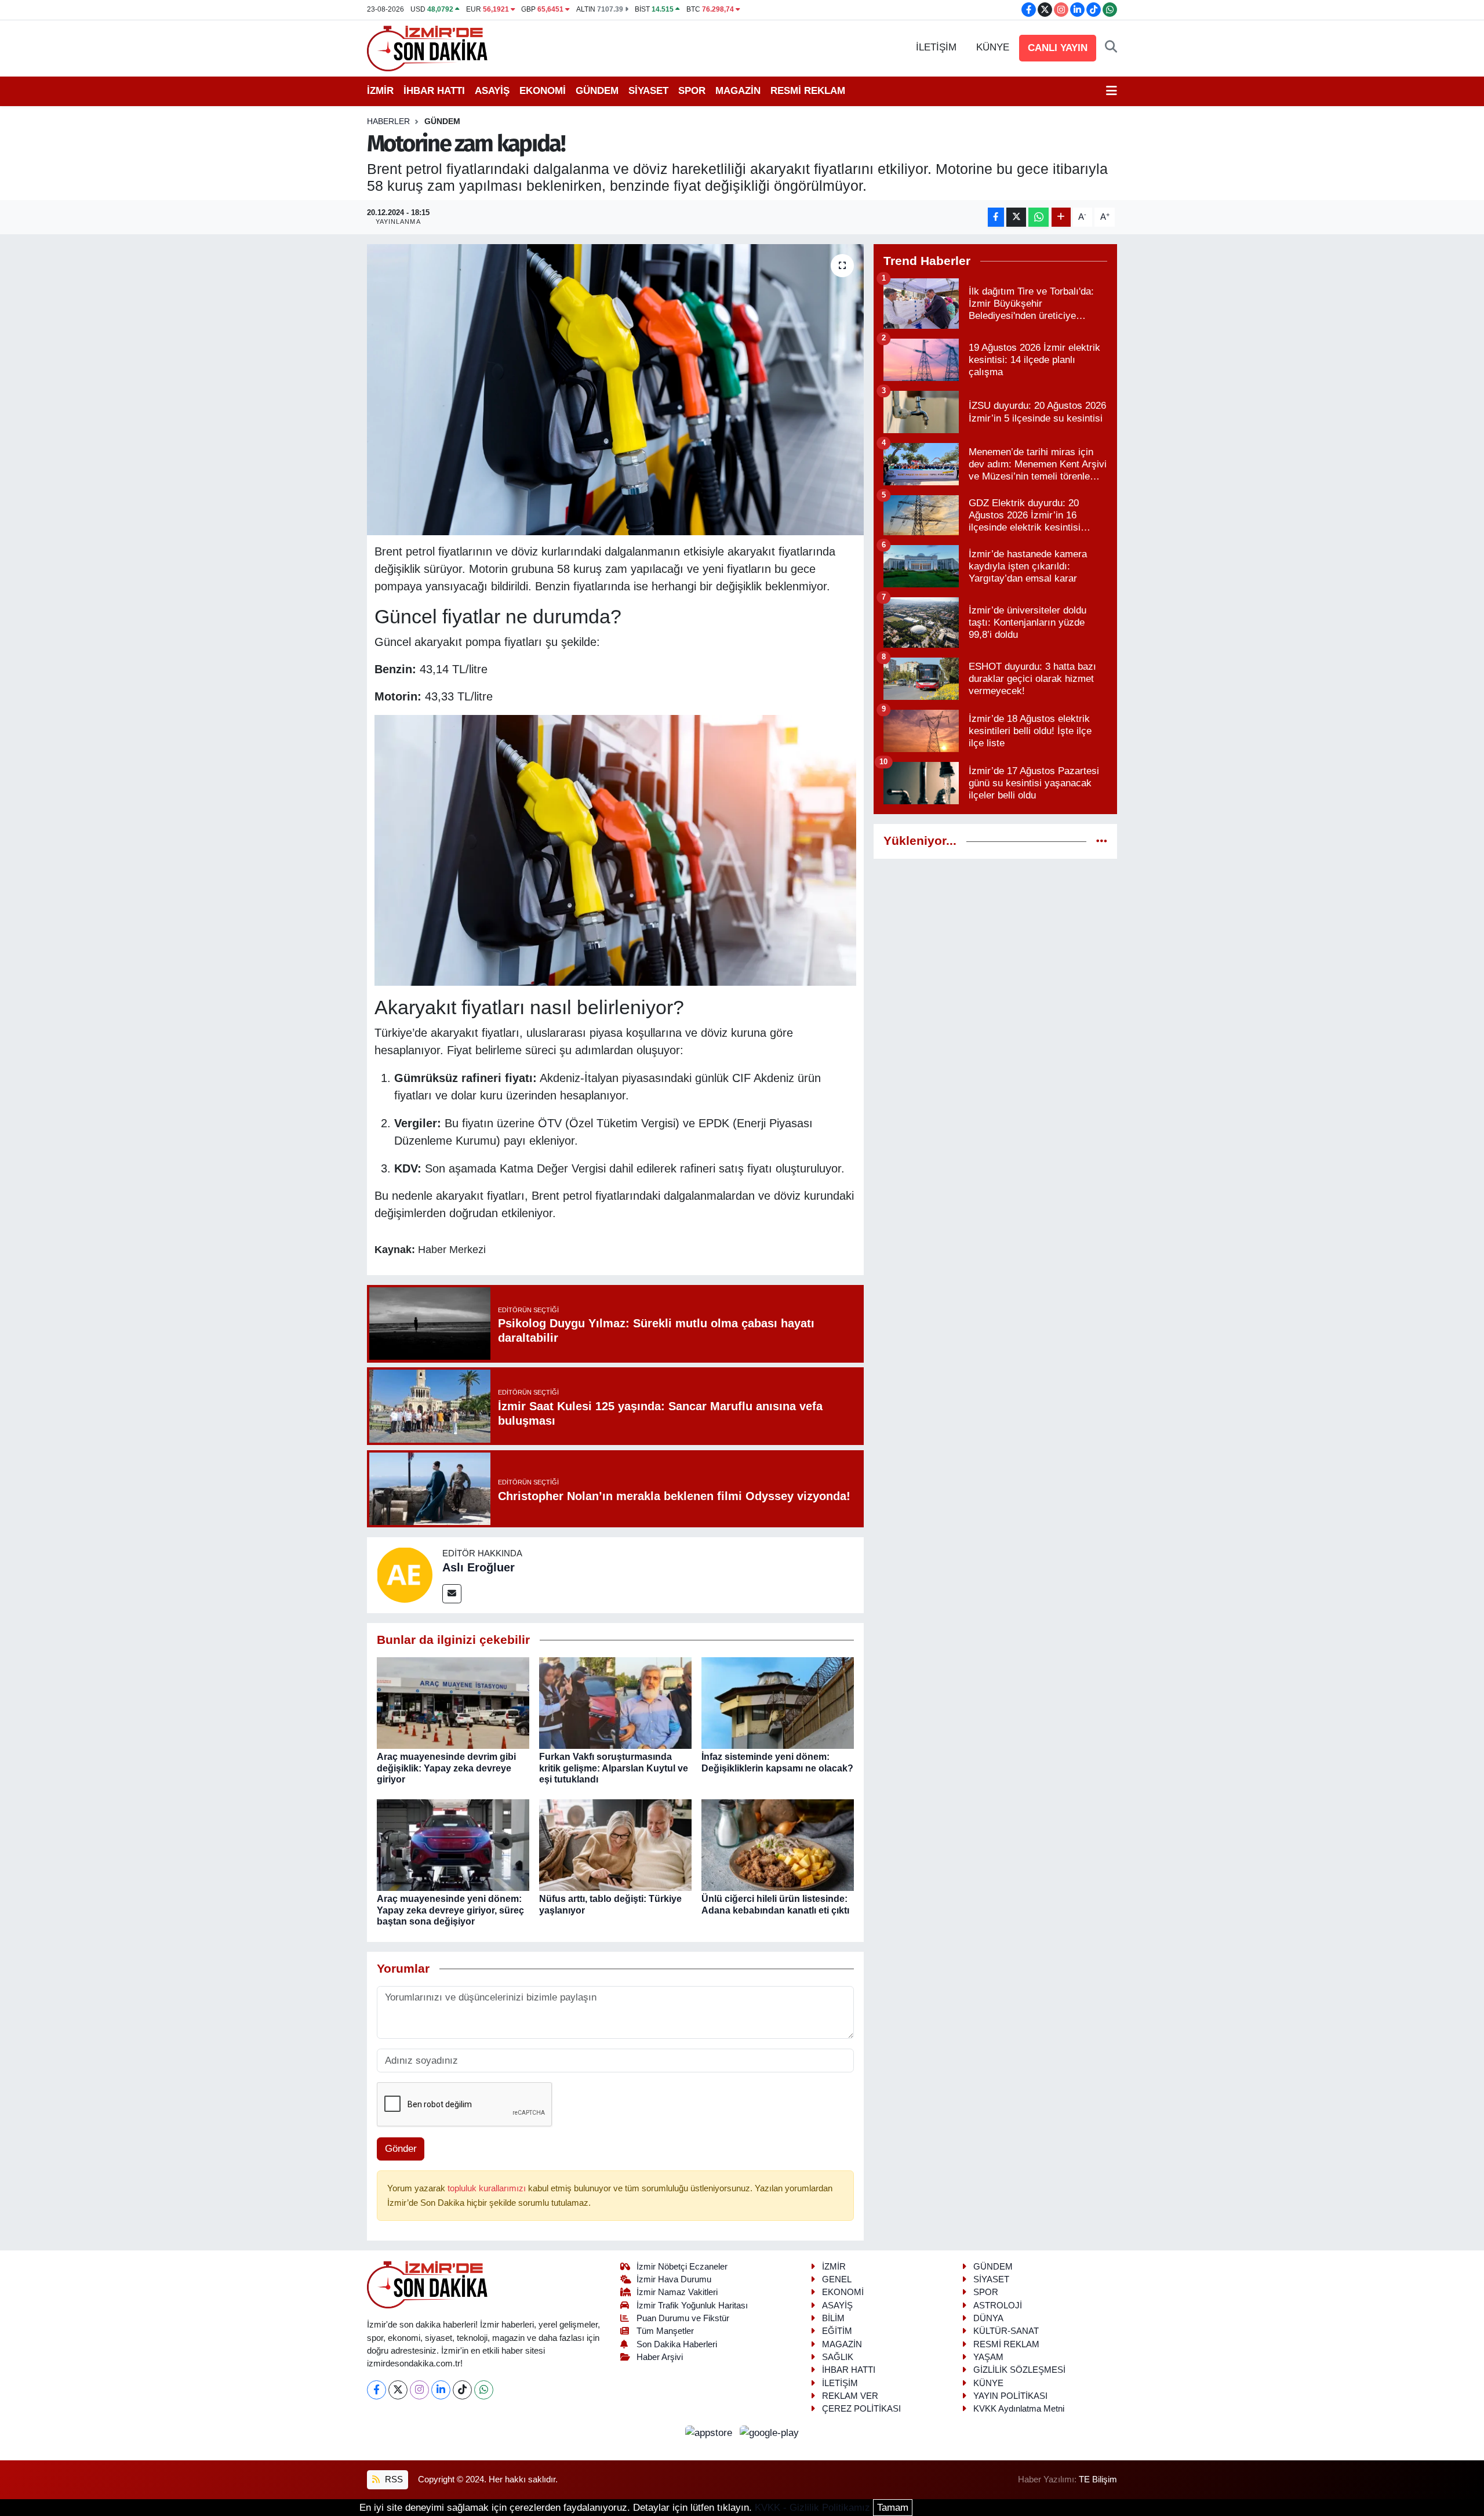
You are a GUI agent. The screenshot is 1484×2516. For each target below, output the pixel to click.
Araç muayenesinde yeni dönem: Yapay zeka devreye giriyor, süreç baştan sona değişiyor (450, 1910)
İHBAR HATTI (434, 91)
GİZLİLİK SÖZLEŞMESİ (1019, 2370)
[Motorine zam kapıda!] (615, 390)
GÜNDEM (597, 91)
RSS (393, 2479)
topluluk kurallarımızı (488, 2188)
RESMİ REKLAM (808, 91)
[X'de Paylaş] (1016, 217)
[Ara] (1111, 48)
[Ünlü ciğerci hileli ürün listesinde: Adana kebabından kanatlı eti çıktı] (778, 1845)
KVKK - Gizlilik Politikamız (812, 2508)
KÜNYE (993, 47)
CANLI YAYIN (1058, 48)
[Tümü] (1102, 841)
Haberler (388, 121)
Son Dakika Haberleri (677, 2344)
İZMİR (380, 91)
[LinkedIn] (441, 2390)
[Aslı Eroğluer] (405, 1575)
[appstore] (710, 2433)
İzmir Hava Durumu (674, 2279)
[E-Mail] (452, 1594)
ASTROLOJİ (998, 2306)
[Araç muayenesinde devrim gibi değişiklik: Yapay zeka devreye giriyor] (453, 1703)
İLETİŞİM (936, 47)
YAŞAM (988, 2357)
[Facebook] (377, 2390)
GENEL (837, 2279)
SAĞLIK (838, 2357)
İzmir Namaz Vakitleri (677, 2292)
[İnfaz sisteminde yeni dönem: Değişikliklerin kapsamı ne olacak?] (778, 1703)
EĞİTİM (837, 2331)
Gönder (401, 2149)
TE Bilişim (1098, 2479)
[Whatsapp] (484, 2390)
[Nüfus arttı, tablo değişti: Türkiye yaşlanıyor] (615, 1845)
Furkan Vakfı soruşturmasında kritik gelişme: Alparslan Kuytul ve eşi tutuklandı (614, 1768)
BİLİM (833, 2318)
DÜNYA (988, 2318)
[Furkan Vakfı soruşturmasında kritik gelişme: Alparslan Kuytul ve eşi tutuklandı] (615, 1703)
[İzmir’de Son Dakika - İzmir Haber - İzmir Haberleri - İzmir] (428, 47)
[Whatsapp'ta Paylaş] (1039, 217)
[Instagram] (419, 2390)
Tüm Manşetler (665, 2331)
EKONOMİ (543, 91)
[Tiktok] (462, 2390)
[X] (398, 2390)
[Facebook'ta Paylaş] (996, 217)
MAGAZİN (738, 91)
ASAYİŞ (492, 91)
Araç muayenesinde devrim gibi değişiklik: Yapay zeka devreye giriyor (446, 1768)
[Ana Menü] (1112, 91)
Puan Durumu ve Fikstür (683, 2318)
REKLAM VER (850, 2396)
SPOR (692, 91)
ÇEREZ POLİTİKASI (861, 2409)
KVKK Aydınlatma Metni (1019, 2409)
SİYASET (648, 91)
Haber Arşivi (660, 2357)
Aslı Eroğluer (479, 1567)
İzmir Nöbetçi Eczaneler (682, 2267)
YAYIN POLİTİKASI (1010, 2396)
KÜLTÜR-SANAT (1006, 2331)
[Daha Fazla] (1061, 217)
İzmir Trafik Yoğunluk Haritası (692, 2306)
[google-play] (770, 2433)
